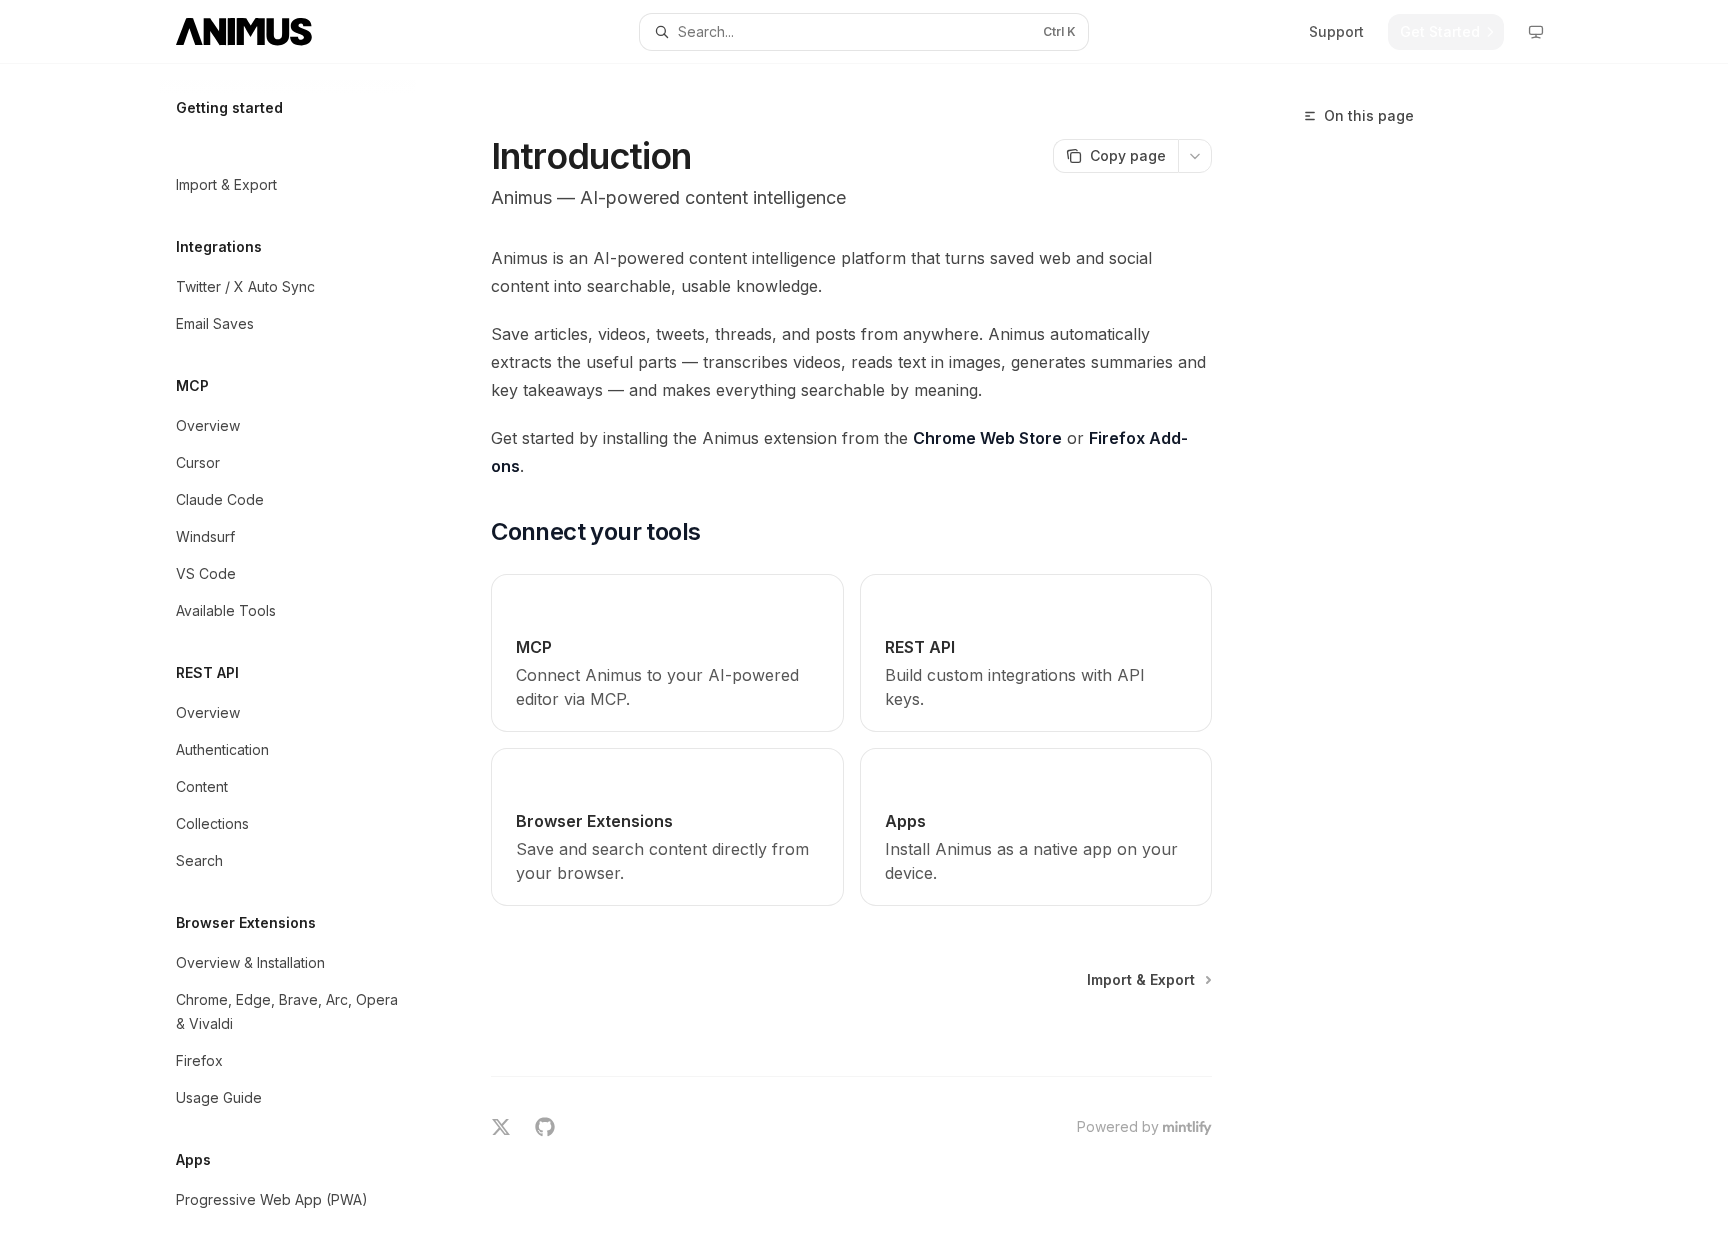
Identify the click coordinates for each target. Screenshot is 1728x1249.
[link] (667, 653)
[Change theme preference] (1536, 32)
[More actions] (1195, 156)
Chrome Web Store (987, 438)
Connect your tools (1367, 143)
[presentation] (304, 656)
